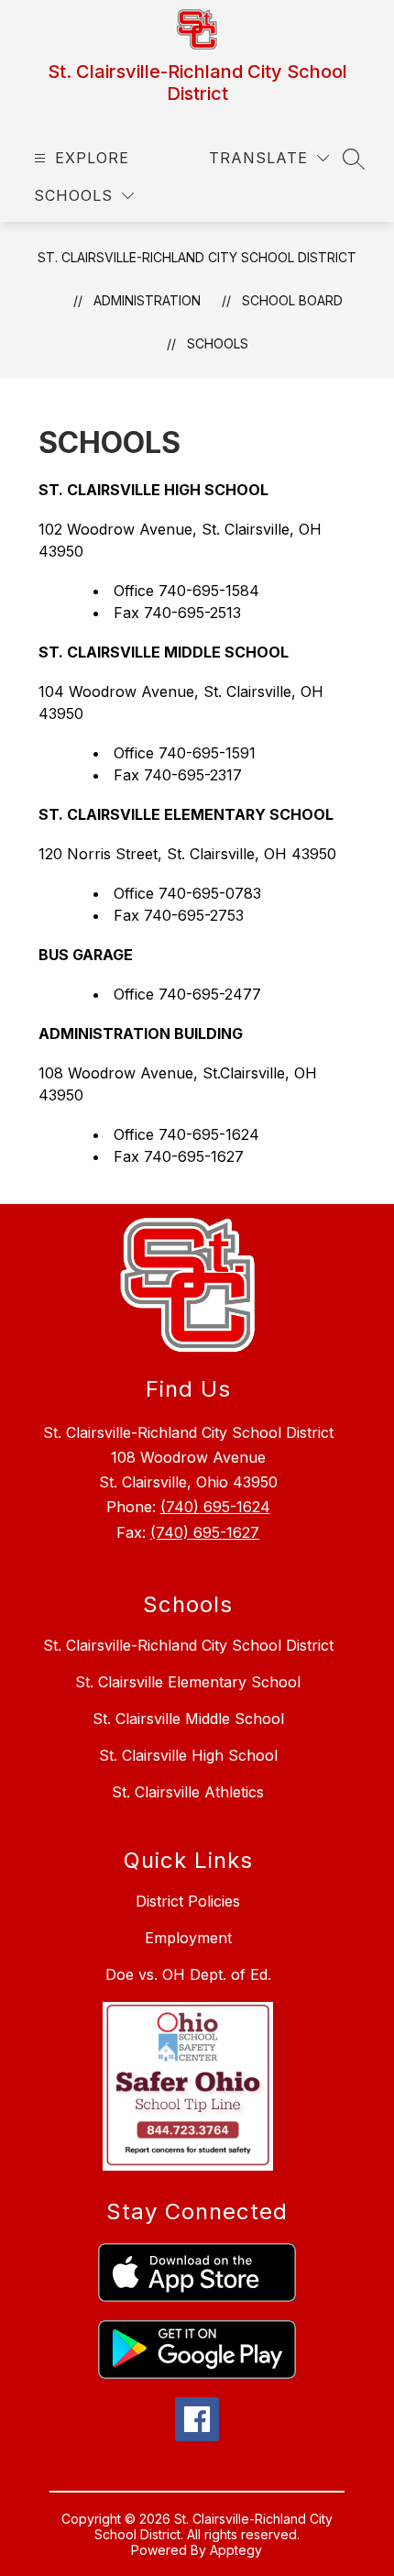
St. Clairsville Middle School (188, 1719)
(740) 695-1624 (215, 1507)
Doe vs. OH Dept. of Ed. (188, 1974)
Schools (218, 343)
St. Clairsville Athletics (188, 1792)
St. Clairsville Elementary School (188, 1682)
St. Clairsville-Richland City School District (197, 257)
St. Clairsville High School (188, 1755)
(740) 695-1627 (205, 1532)
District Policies (188, 1901)
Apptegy (236, 2550)
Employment (188, 1938)
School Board (292, 300)
